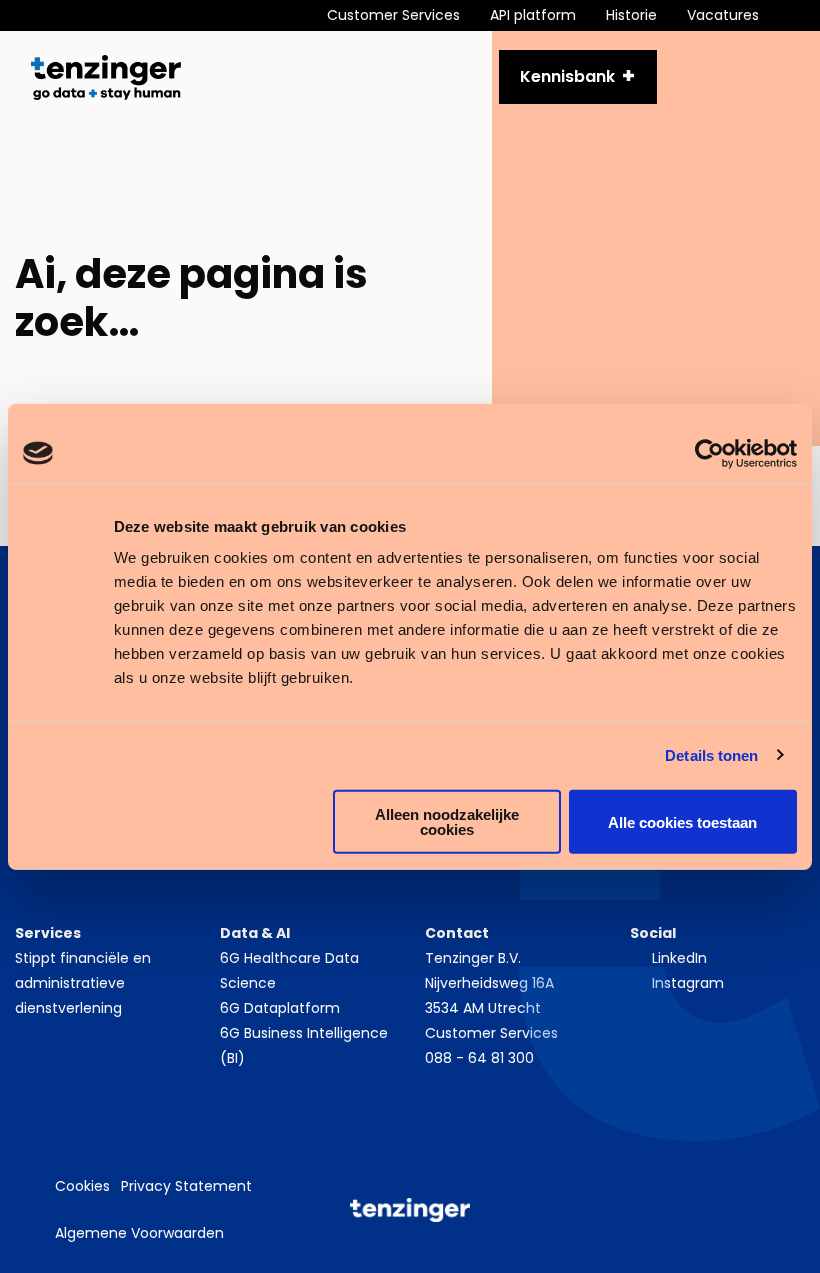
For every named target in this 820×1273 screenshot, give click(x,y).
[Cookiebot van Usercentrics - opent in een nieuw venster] (709, 453)
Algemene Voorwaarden (139, 1233)
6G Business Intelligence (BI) (304, 1045)
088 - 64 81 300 (479, 1058)
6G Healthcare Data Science (289, 970)
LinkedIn (679, 958)
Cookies (82, 1186)
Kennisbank (567, 76)
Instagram (688, 983)
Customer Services (491, 1033)
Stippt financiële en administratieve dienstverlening (83, 983)
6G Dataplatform (280, 1008)
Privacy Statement (186, 1186)
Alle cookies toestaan (682, 821)
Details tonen (711, 754)
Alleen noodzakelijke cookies (447, 822)
